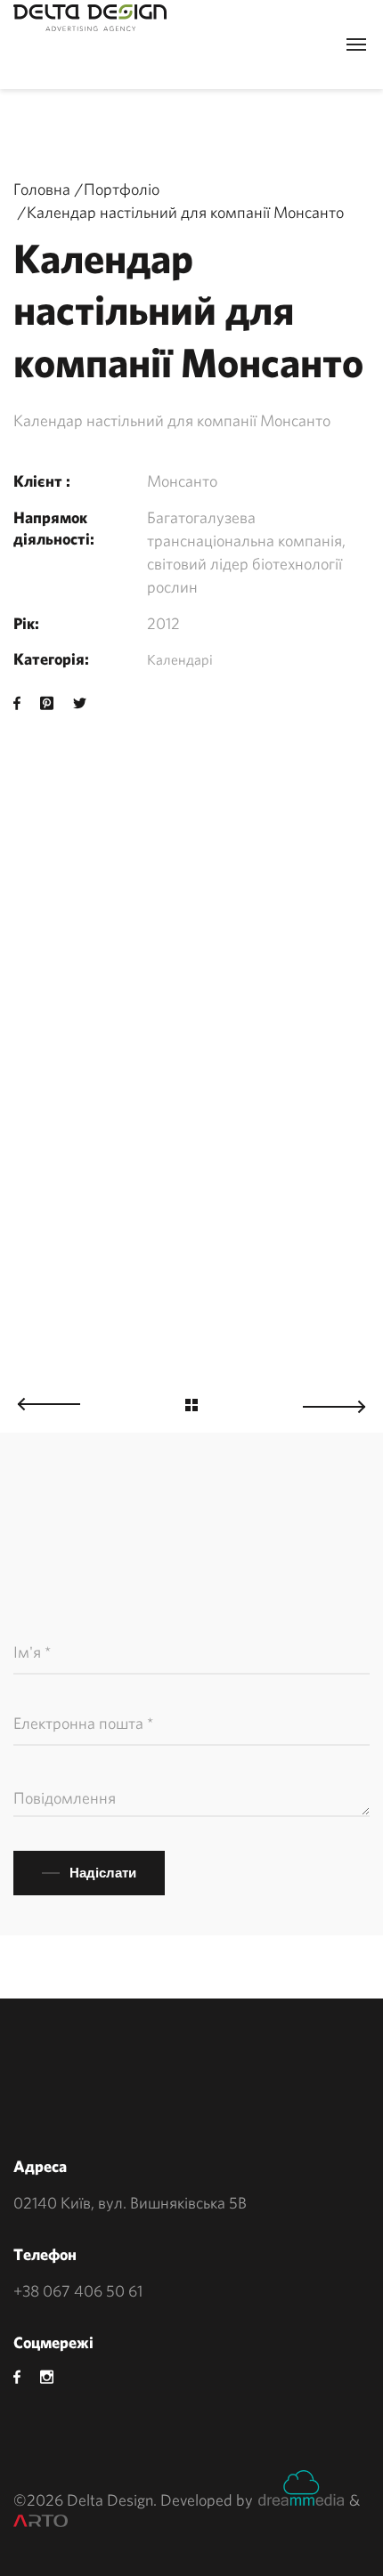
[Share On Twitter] (80, 703)
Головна (42, 189)
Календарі (180, 660)
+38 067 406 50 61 (78, 2291)
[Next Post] (343, 1402)
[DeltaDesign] (90, 18)
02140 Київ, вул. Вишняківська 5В (130, 2203)
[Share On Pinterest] (47, 703)
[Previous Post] (40, 1399)
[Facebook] (17, 2377)
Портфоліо (122, 189)
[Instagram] (47, 2377)
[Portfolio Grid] (191, 1407)
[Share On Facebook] (17, 703)
